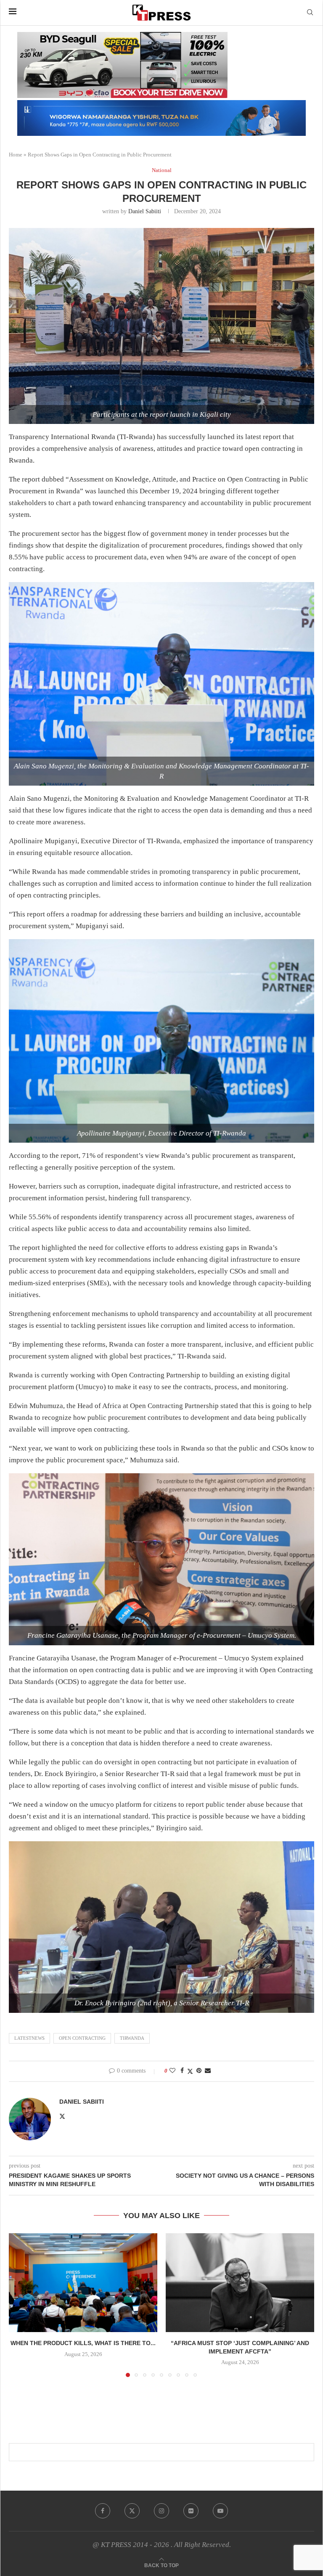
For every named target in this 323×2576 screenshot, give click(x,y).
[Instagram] (161, 2511)
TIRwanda (132, 2038)
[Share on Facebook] (182, 2071)
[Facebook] (103, 2511)
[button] (20, 2305)
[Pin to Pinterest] (199, 2071)
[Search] (310, 13)
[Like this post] (172, 2071)
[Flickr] (191, 2511)
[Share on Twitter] (190, 2071)
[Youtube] (220, 2511)
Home (16, 155)
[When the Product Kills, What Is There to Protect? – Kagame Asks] (83, 2283)
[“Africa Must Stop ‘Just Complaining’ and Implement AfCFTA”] (240, 2283)
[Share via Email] (208, 2071)
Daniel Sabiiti (145, 211)
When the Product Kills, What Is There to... (83, 2343)
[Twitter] (132, 2511)
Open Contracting (82, 2038)
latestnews (29, 2038)
